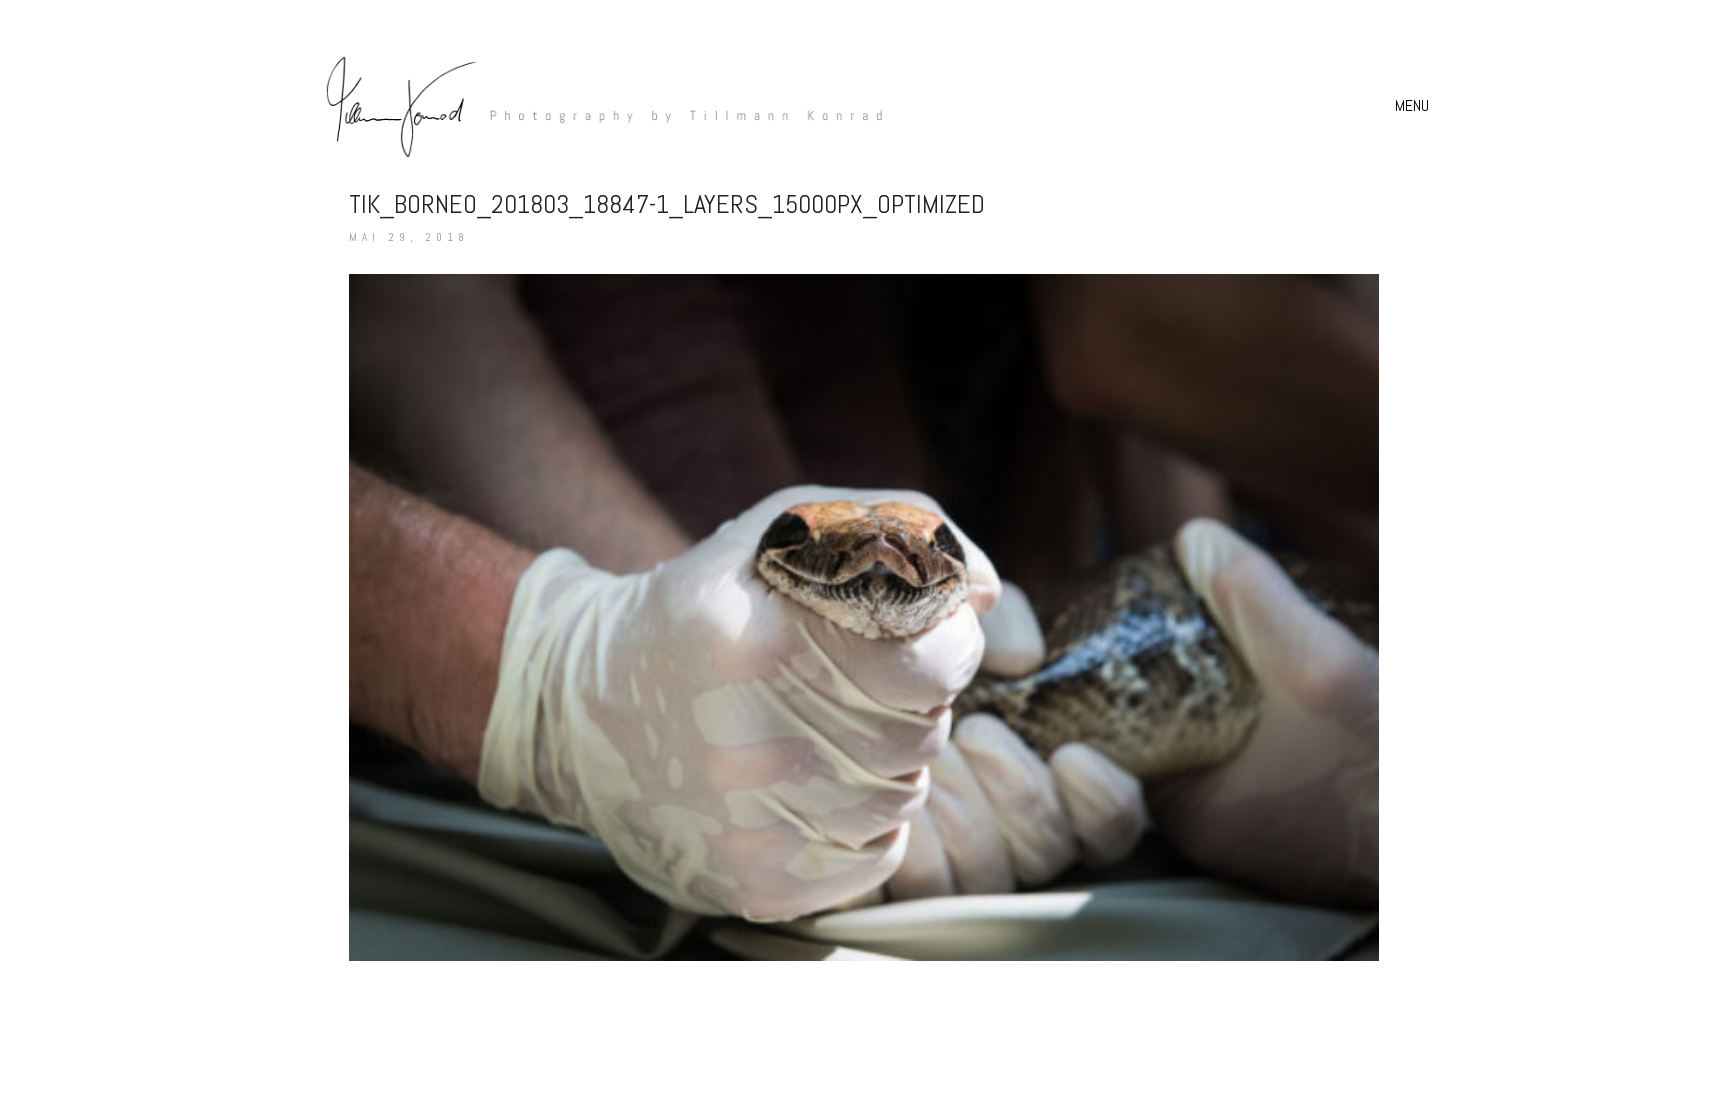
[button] (1414, 106)
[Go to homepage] (594, 105)
